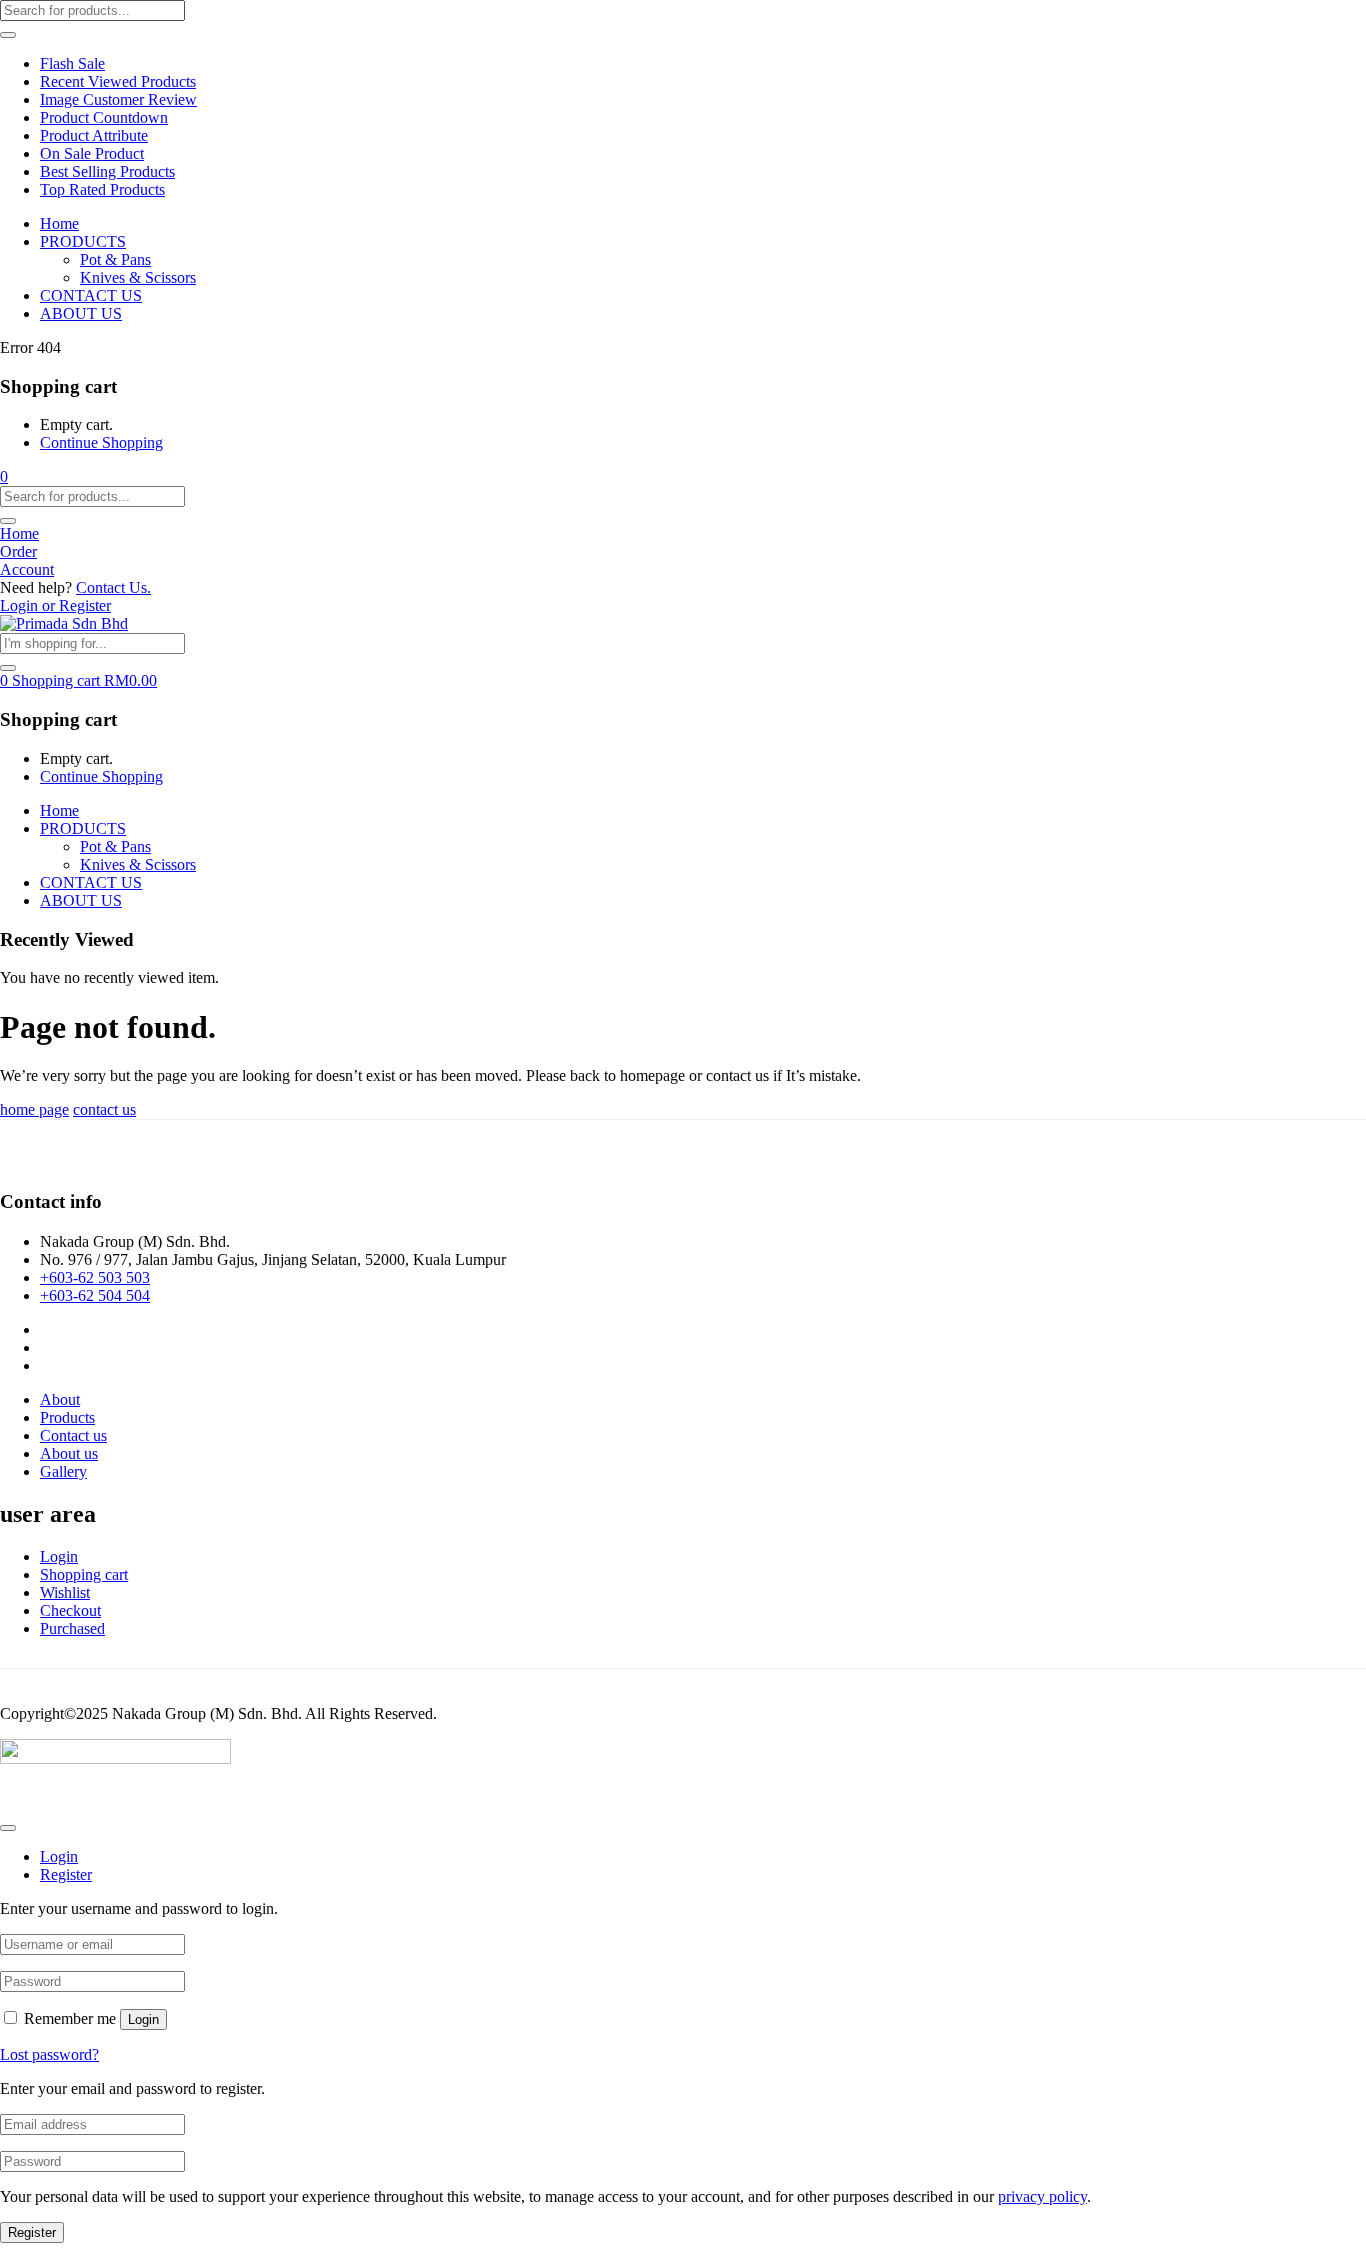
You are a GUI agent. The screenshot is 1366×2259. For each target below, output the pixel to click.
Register (32, 2232)
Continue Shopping (101, 442)
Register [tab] (66, 1874)
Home (59, 223)
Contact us (73, 1435)
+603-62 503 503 (95, 1277)
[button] (4, 476)
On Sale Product (92, 153)
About (60, 1399)
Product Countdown (104, 117)
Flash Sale (72, 63)
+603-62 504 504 (95, 1295)
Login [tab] (59, 1856)
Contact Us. (113, 587)
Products (67, 1417)
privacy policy (1042, 2196)
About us (69, 1453)
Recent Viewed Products (118, 81)
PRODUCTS (83, 241)
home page (34, 1109)
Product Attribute (94, 135)
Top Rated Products (102, 189)
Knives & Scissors (138, 277)
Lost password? (49, 2054)
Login (59, 1556)
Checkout (70, 1610)
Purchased (72, 1628)
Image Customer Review (118, 99)
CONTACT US (91, 295)
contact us (104, 1109)
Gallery (63, 1471)
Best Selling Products (107, 171)
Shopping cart (84, 1574)
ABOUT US (81, 313)
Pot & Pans (115, 259)
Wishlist (65, 1592)
